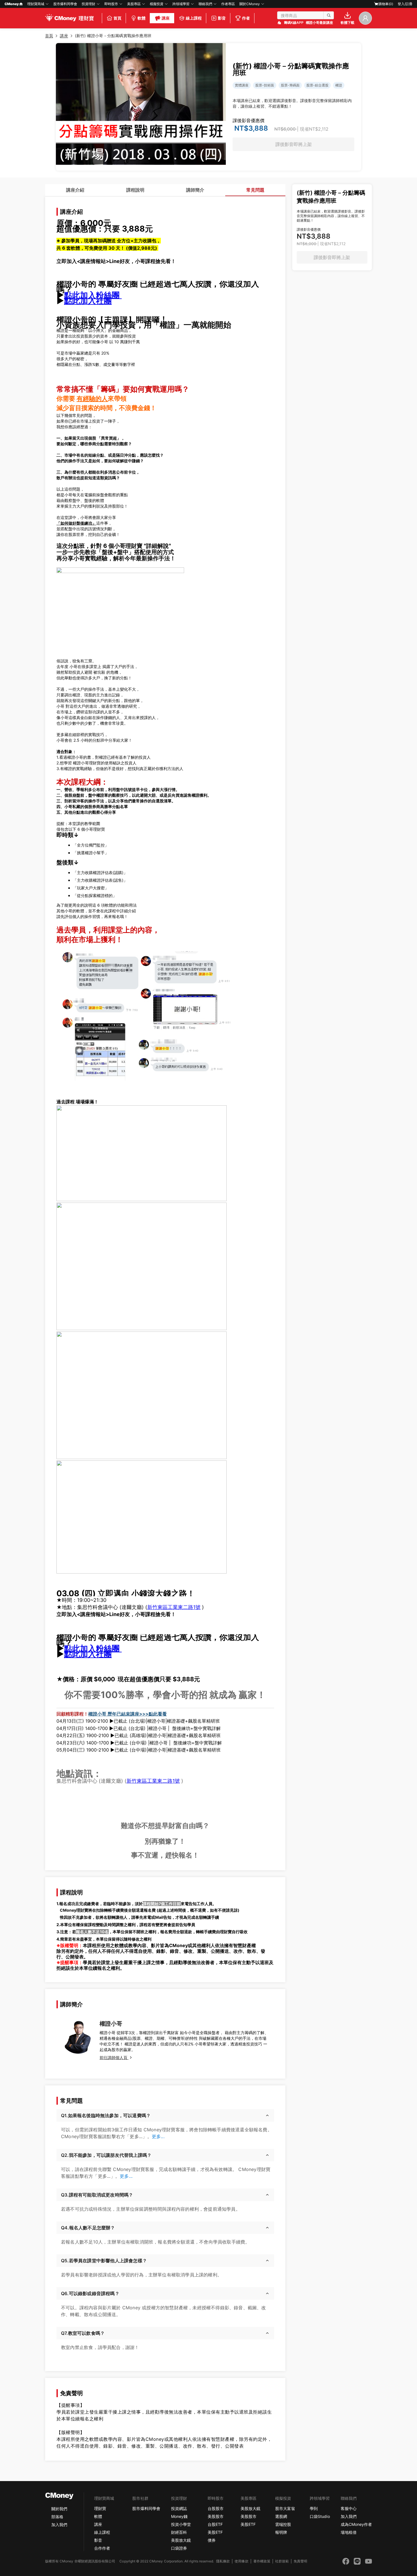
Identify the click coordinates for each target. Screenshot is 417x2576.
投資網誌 (179, 2508)
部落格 (57, 2517)
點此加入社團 (88, 301)
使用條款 (241, 2561)
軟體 (98, 2516)
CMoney (12, 4)
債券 (212, 2540)
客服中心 (349, 2508)
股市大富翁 (285, 2508)
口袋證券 (179, 2548)
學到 (314, 2508)
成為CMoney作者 (356, 2524)
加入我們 (59, 2525)
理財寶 (100, 2508)
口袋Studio (320, 2516)
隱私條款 (223, 2561)
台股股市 (216, 2508)
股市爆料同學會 (65, 4)
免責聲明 (300, 2561)
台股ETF (215, 2524)
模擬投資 (157, 4)
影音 (98, 2540)
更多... (158, 2136)
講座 (98, 2524)
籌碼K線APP (294, 23)
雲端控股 (283, 2524)
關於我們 (59, 2509)
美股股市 (216, 2516)
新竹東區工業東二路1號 (174, 1607)
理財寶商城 (36, 4)
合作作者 (102, 2548)
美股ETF (215, 2532)
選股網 (281, 2516)
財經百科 (179, 2532)
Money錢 (179, 2516)
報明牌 (281, 2532)
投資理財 (89, 4)
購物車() (386, 4)
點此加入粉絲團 (93, 295)
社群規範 (282, 2561)
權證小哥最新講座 (319, 23)
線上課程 (102, 2532)
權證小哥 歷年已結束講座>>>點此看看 (128, 1714)
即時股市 (111, 4)
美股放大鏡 (181, 2540)
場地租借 (349, 2532)
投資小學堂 (181, 2524)
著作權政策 (262, 2561)
